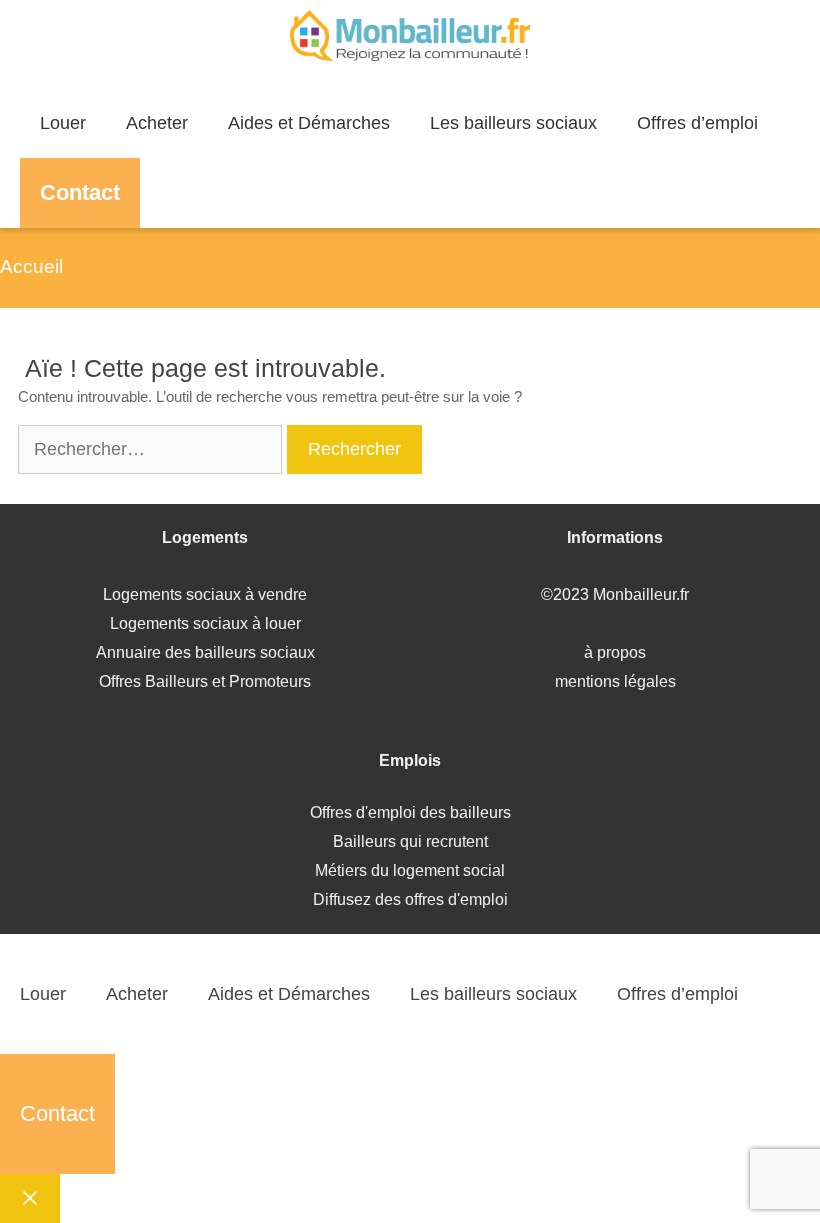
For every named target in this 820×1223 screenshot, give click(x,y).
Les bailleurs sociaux (513, 123)
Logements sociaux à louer (205, 623)
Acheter (157, 123)
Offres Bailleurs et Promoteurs (205, 681)
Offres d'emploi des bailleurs (410, 812)
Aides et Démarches (309, 123)
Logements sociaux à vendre (205, 594)
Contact (80, 192)
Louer (63, 123)
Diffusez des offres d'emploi (410, 899)
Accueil (31, 266)
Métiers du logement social (410, 870)
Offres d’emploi (697, 123)
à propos (615, 652)
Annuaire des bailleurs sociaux (205, 652)
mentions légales (615, 681)
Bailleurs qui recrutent (410, 841)
